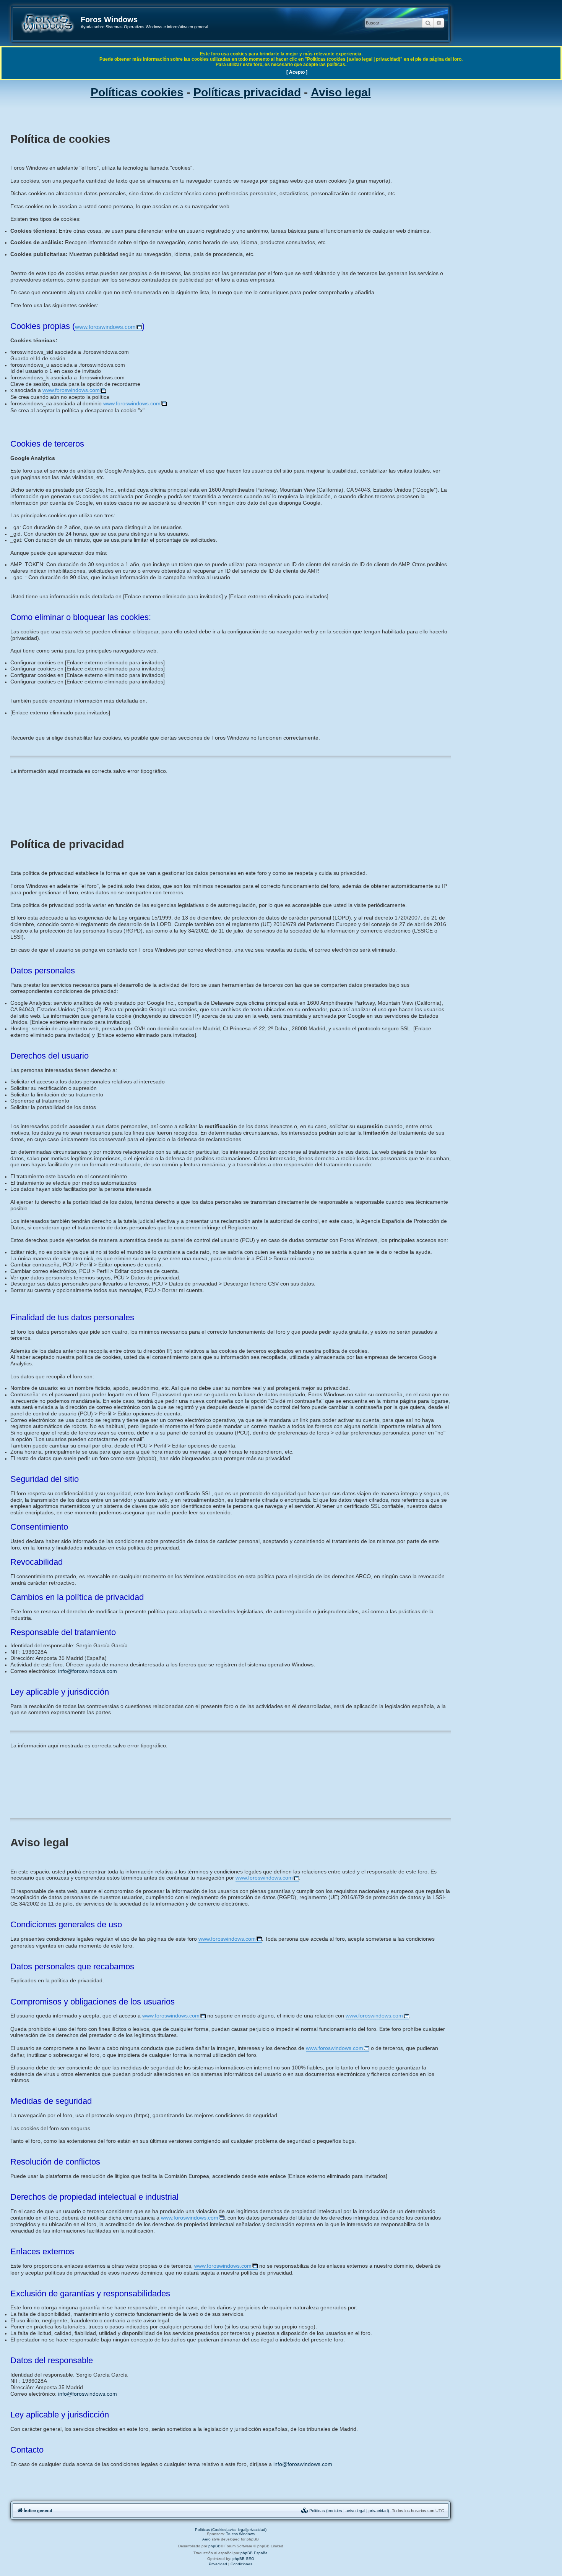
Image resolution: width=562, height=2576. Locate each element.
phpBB (214, 2546)
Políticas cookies (137, 92)
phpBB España (254, 2553)
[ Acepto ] (297, 72)
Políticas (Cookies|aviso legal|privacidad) (231, 2530)
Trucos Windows (240, 2534)
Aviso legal (341, 92)
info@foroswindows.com (88, 1671)
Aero (206, 2539)
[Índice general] (47, 23)
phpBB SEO (243, 2559)
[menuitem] (345, 2511)
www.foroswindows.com (105, 327)
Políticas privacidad (247, 92)
